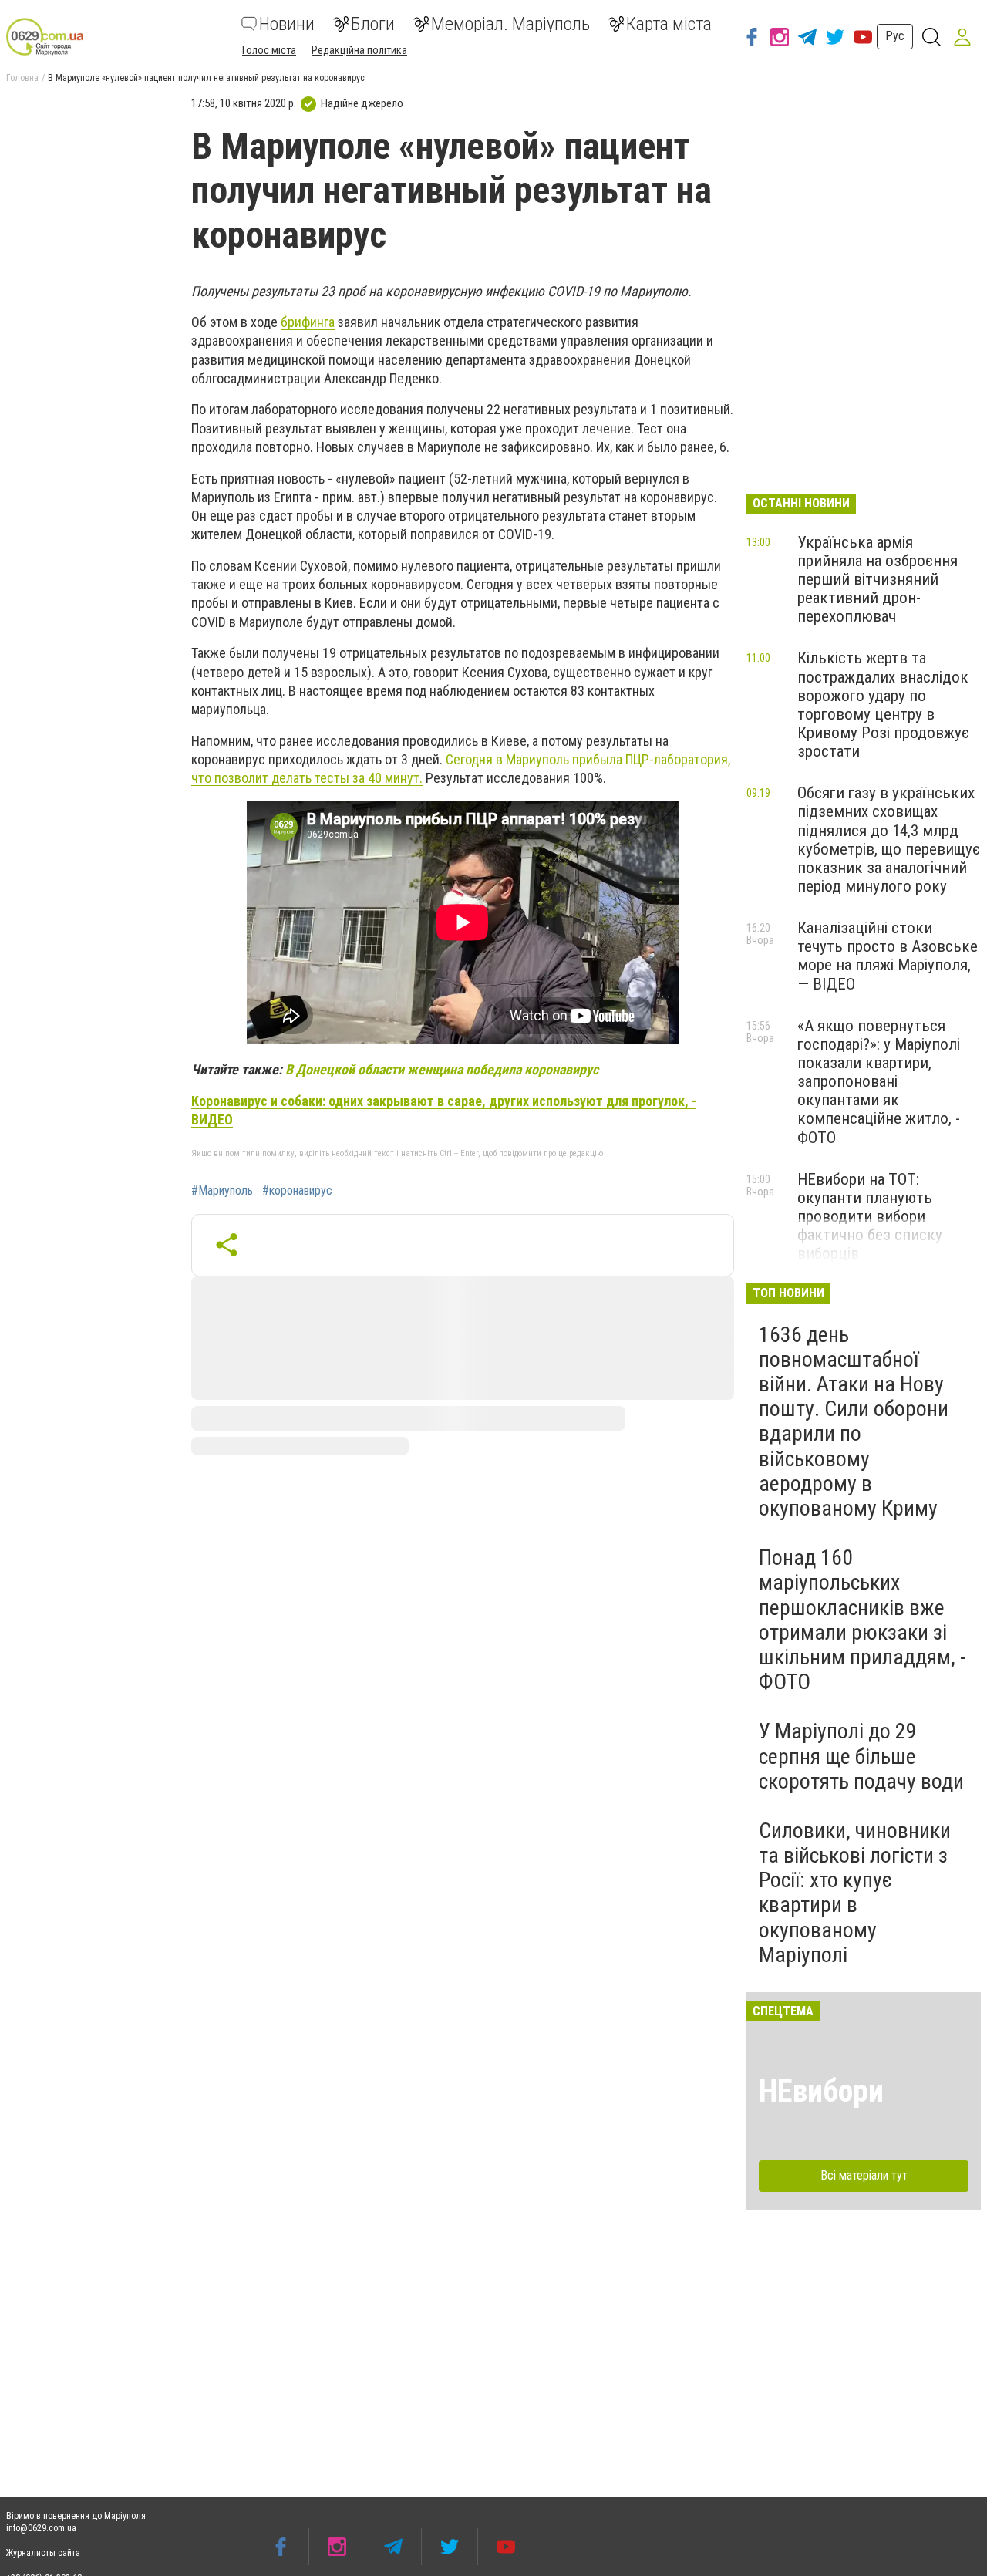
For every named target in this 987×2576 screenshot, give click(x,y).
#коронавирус (297, 1191)
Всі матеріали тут (864, 2175)
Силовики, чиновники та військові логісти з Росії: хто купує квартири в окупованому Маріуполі (855, 1893)
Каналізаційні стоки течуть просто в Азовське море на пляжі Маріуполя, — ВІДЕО (888, 956)
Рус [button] (895, 36)
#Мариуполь (222, 1191)
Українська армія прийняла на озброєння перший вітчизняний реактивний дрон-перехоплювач (878, 580)
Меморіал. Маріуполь (510, 24)
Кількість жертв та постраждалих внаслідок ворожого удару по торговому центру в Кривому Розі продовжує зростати (883, 705)
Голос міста (269, 50)
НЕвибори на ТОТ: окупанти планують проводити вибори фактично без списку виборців (870, 1217)
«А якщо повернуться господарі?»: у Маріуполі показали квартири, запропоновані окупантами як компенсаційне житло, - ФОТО (879, 1082)
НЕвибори (821, 2091)
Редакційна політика (359, 50)
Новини (287, 24)
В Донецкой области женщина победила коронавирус (442, 1069)
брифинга (308, 322)
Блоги (373, 24)
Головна (22, 78)
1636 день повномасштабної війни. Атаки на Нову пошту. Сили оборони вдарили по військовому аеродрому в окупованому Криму (854, 1421)
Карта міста (669, 24)
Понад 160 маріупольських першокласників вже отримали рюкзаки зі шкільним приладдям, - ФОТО (862, 1620)
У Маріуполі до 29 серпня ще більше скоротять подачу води (861, 1756)
